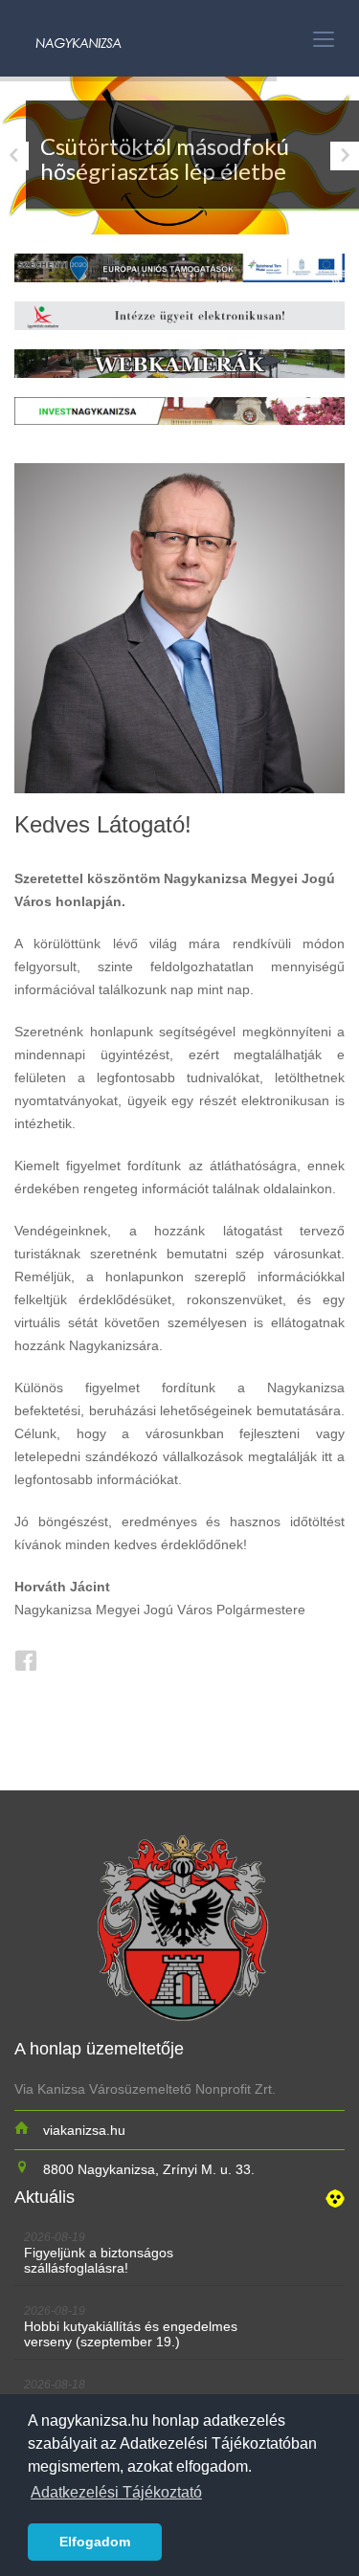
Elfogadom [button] (95, 2542)
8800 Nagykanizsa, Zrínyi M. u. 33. (149, 2169)
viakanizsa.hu (84, 2130)
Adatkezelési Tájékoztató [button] (116, 2492)
